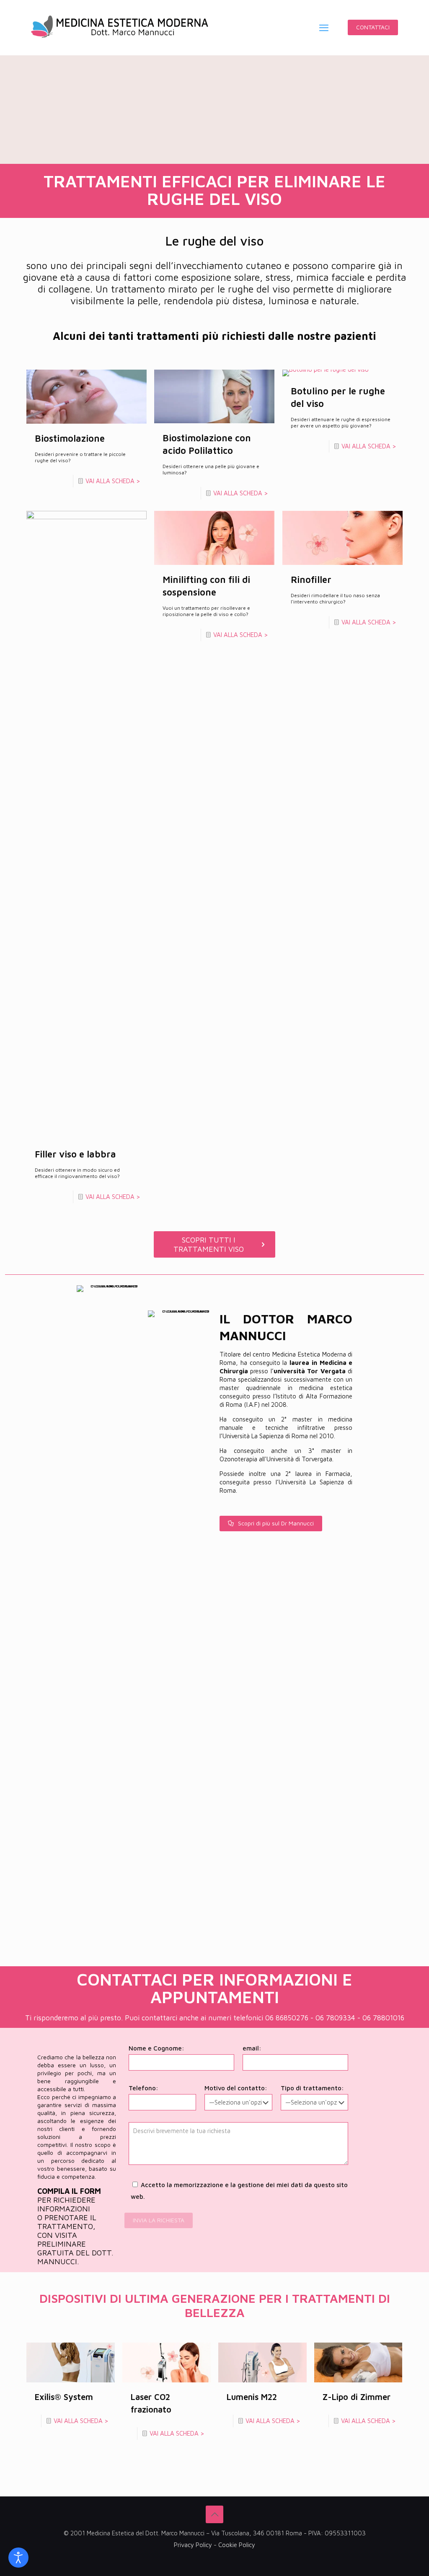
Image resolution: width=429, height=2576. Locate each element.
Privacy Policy (193, 2545)
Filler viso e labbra (75, 1154)
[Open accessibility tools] (18, 2558)
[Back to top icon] (214, 2514)
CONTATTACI (373, 27)
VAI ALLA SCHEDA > (113, 481)
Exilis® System (64, 2397)
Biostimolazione (70, 438)
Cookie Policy (237, 2545)
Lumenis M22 (252, 2397)
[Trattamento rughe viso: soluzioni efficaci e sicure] (120, 27)
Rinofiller (311, 580)
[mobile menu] (324, 28)
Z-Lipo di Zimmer (357, 2397)
